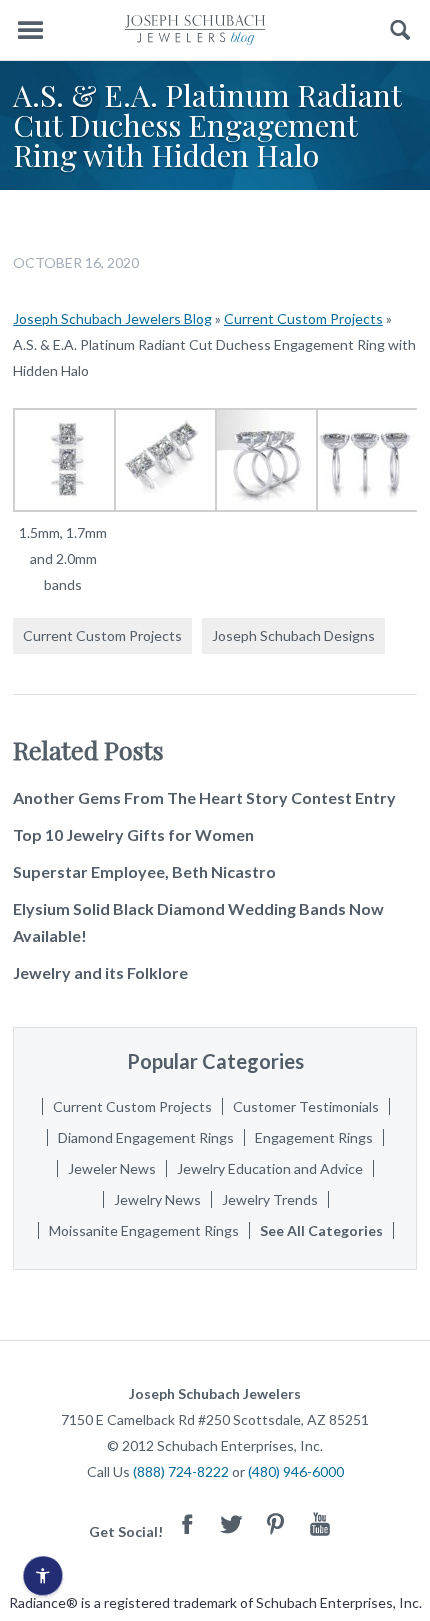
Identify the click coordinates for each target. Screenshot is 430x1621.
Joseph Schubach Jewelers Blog (112, 318)
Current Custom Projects (303, 318)
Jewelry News (157, 1199)
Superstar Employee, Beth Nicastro (144, 871)
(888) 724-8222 (181, 1471)
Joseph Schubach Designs (293, 635)
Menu (30, 30)
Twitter (232, 1523)
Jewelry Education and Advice (270, 1168)
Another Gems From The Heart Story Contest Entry (204, 797)
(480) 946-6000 (296, 1471)
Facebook (188, 1523)
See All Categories (321, 1230)
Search (400, 30)
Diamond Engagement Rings (146, 1137)
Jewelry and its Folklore (100, 972)
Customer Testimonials (306, 1106)
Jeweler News (112, 1168)
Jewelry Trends (270, 1199)
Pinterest (276, 1523)
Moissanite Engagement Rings (144, 1230)
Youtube (320, 1523)
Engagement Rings (314, 1137)
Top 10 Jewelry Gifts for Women (133, 834)
